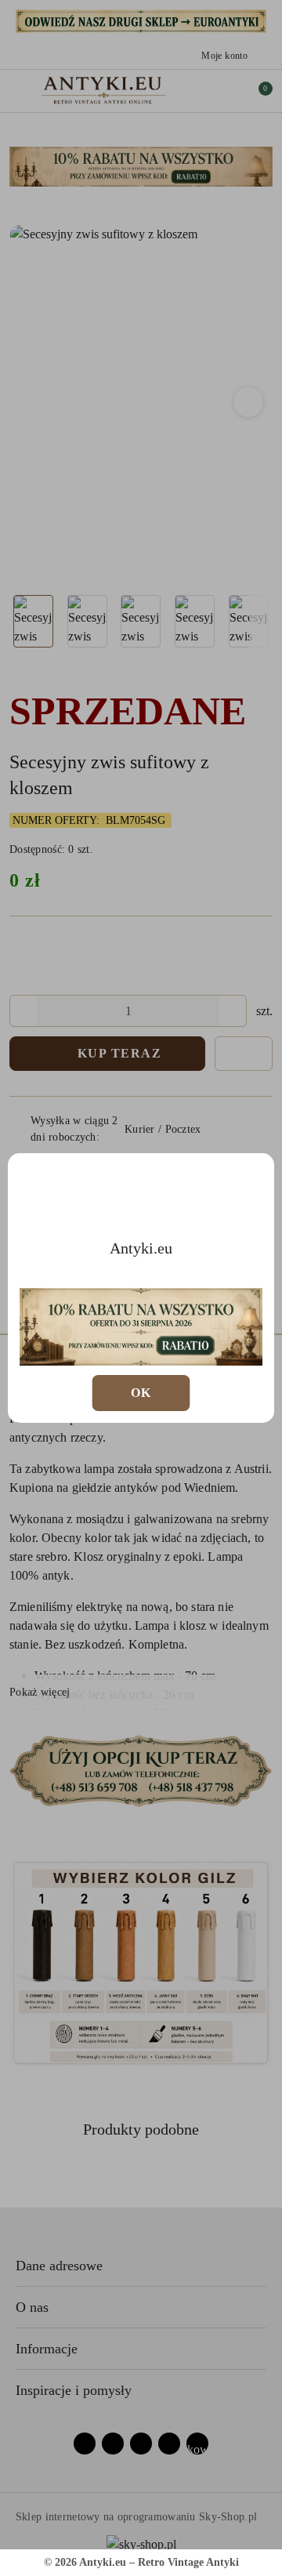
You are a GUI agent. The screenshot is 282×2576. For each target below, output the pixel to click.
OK (141, 1393)
